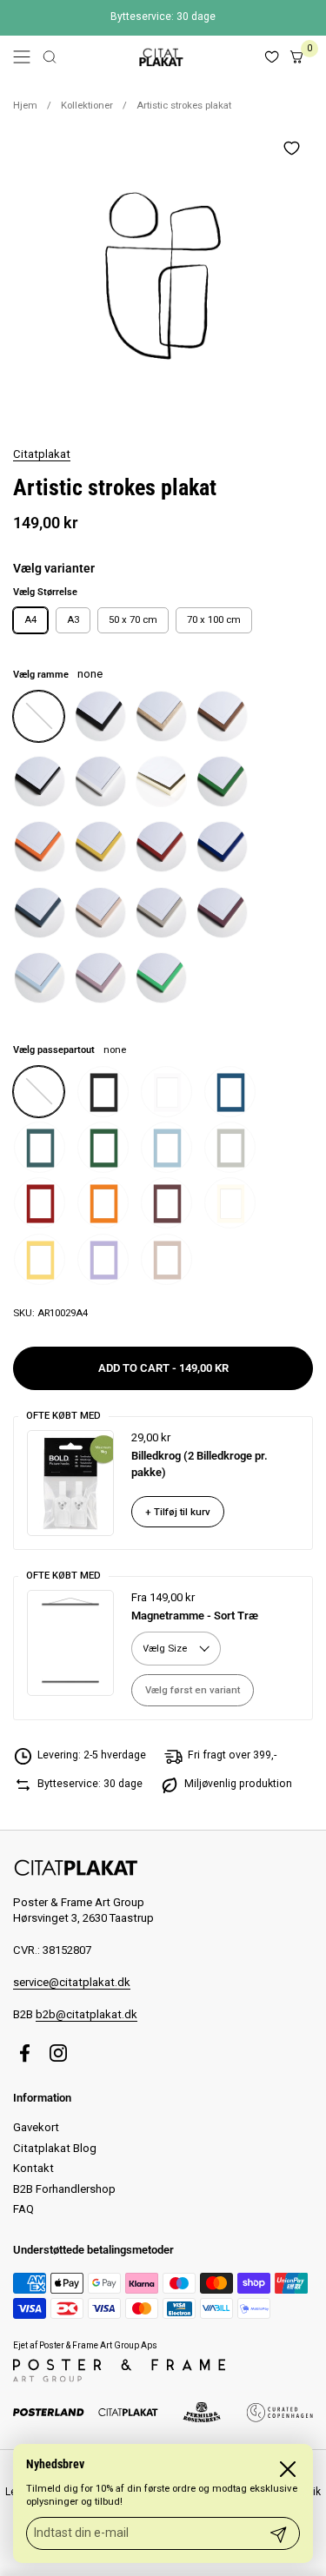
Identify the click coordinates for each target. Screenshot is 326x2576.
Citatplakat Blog (55, 2148)
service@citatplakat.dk (72, 1982)
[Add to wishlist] (291, 148)
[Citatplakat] (161, 57)
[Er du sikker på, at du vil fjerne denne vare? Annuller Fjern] (163, 276)
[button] (50, 57)
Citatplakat (42, 454)
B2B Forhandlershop (64, 2189)
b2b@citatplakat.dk (86, 2014)
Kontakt (33, 2168)
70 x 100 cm (214, 619)
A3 (73, 619)
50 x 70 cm (133, 619)
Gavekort (36, 2127)
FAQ (23, 2209)
